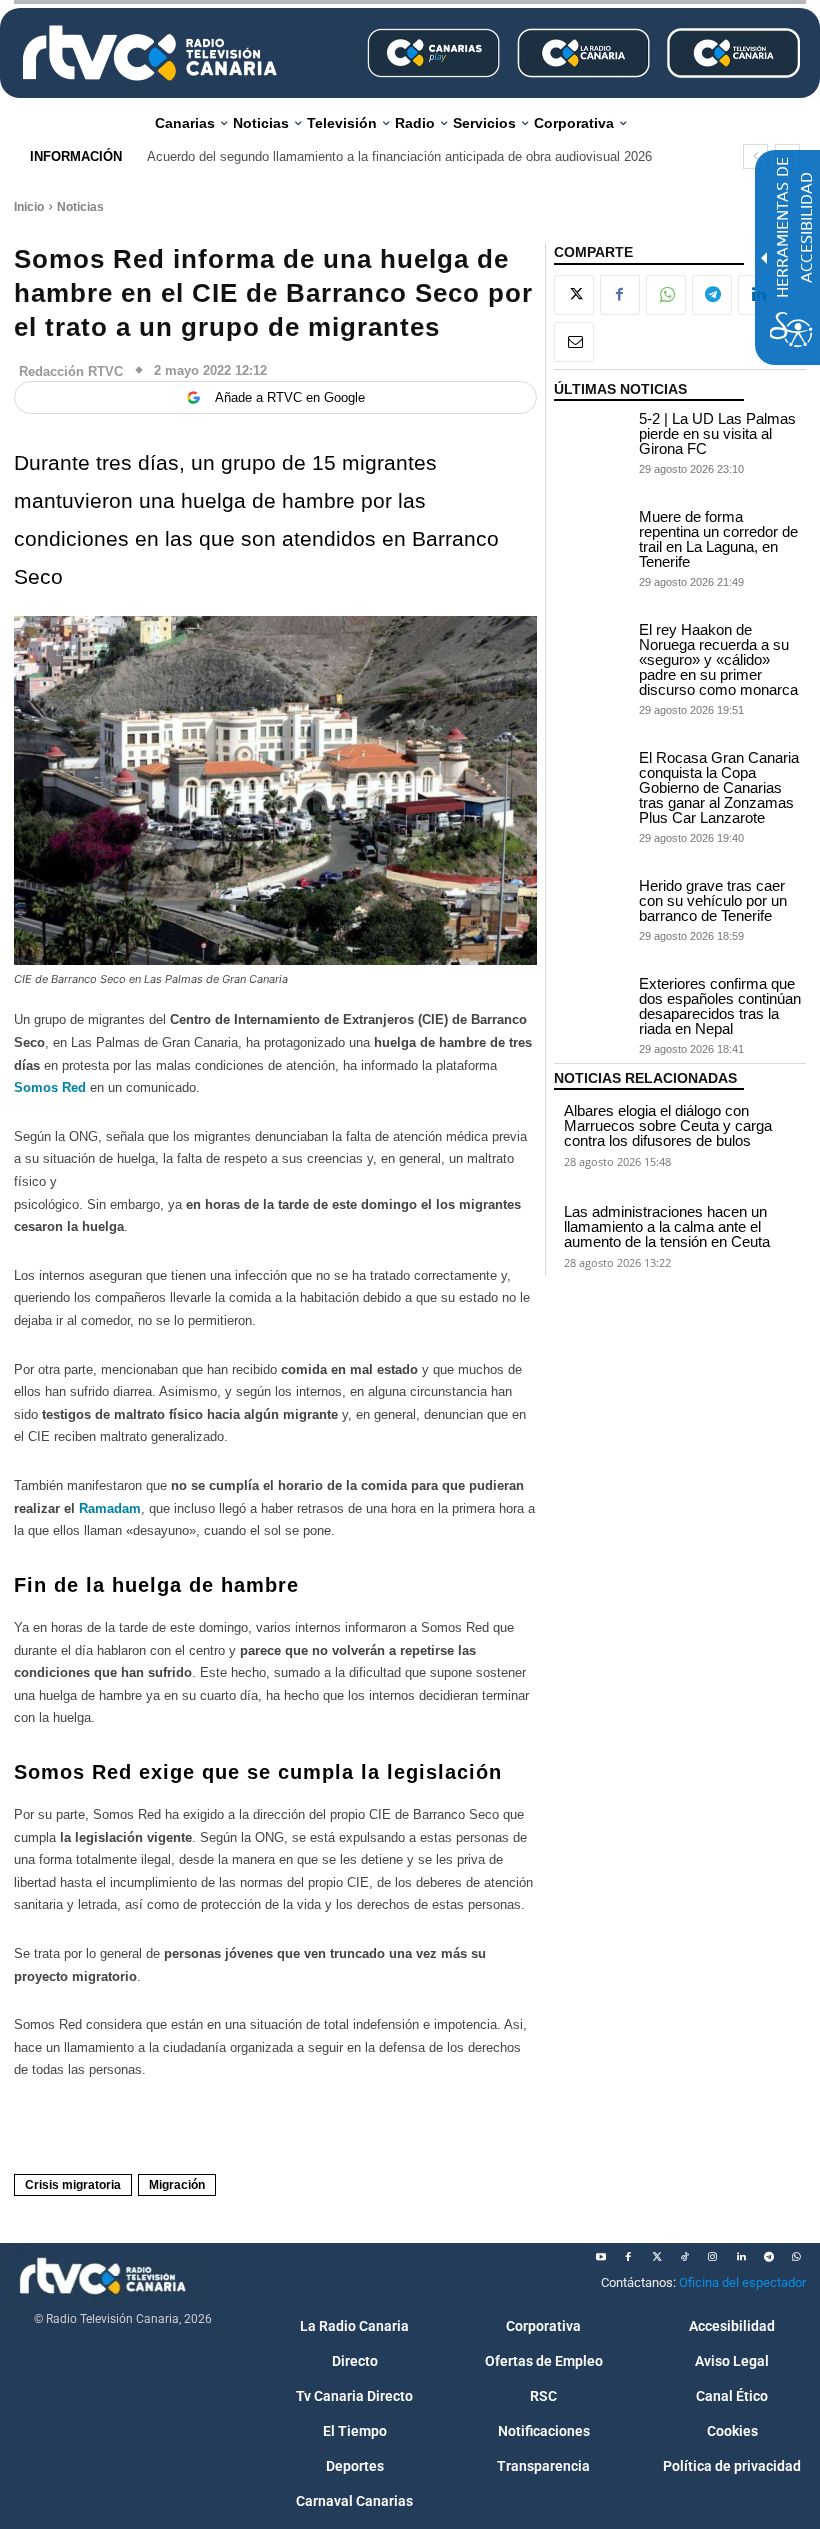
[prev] (755, 156)
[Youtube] (601, 2257)
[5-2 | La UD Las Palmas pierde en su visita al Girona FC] (592, 437)
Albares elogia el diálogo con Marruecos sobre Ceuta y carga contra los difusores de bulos (668, 1125)
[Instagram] (713, 2257)
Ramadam (110, 1508)
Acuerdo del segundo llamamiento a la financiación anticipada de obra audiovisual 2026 (399, 156)
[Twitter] (657, 2257)
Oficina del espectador (742, 2282)
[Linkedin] (741, 2257)
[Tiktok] (685, 2257)
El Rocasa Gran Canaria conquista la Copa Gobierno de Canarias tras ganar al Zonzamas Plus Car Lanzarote (719, 787)
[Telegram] (712, 295)
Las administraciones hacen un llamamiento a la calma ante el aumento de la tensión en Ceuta (667, 1226)
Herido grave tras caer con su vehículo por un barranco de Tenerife (713, 900)
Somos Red (50, 1087)
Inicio (29, 207)
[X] (574, 295)
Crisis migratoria (73, 2185)
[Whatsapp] (797, 2257)
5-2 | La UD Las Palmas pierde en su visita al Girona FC (717, 433)
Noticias (80, 207)
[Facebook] (620, 295)
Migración (177, 2185)
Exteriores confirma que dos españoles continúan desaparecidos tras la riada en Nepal (720, 1006)
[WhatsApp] (666, 295)
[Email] (574, 342)
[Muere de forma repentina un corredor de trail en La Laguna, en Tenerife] (592, 535)
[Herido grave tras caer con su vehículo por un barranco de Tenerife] (592, 904)
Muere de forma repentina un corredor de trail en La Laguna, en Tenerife (718, 539)
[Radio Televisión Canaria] (150, 53)
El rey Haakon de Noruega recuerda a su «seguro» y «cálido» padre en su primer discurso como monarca (718, 659)
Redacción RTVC (71, 371)
